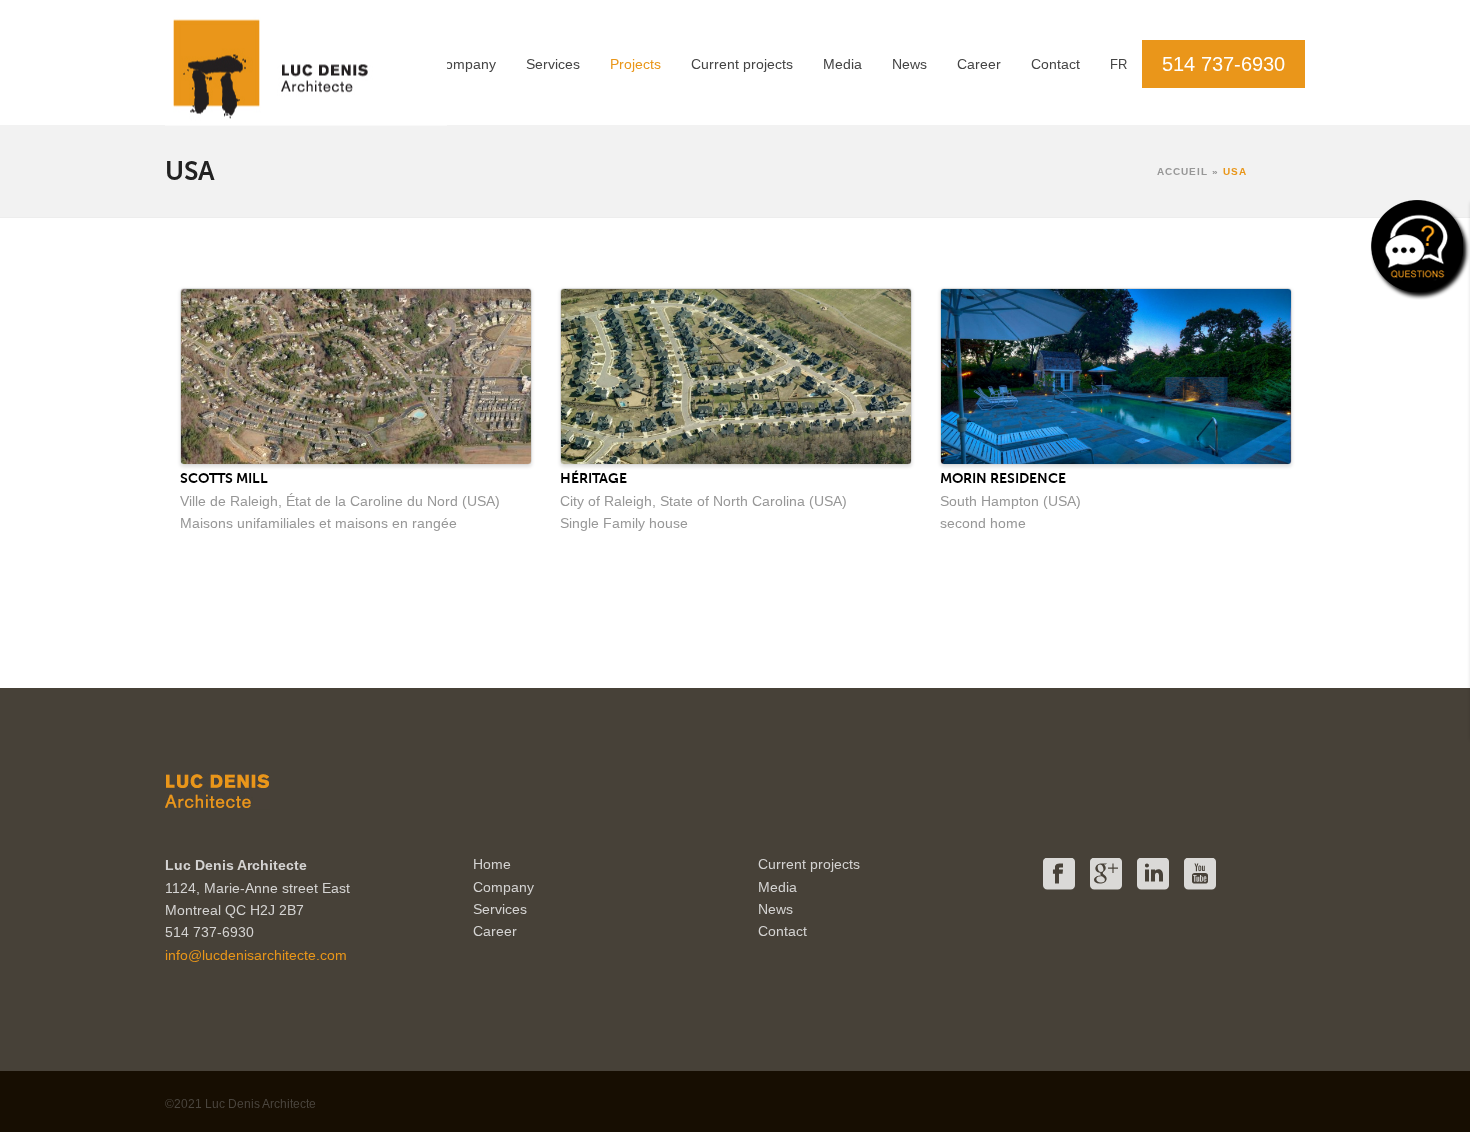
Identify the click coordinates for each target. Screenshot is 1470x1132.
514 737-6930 (1223, 64)
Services (553, 64)
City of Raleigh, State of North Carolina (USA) (703, 501)
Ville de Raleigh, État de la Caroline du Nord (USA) (340, 501)
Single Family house (624, 523)
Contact (1055, 64)
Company (465, 64)
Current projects (742, 64)
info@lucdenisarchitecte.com (256, 955)
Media (842, 64)
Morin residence (1003, 478)
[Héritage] (736, 375)
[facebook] (1059, 875)
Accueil (1182, 171)
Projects (635, 64)
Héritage (593, 478)
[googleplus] (1106, 875)
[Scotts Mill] (356, 375)
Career (979, 64)
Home (492, 864)
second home (983, 523)
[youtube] (1200, 875)
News (909, 64)
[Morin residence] (1116, 375)
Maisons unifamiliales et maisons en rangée (318, 523)
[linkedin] (1153, 875)
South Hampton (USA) (1010, 501)
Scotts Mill (224, 478)
